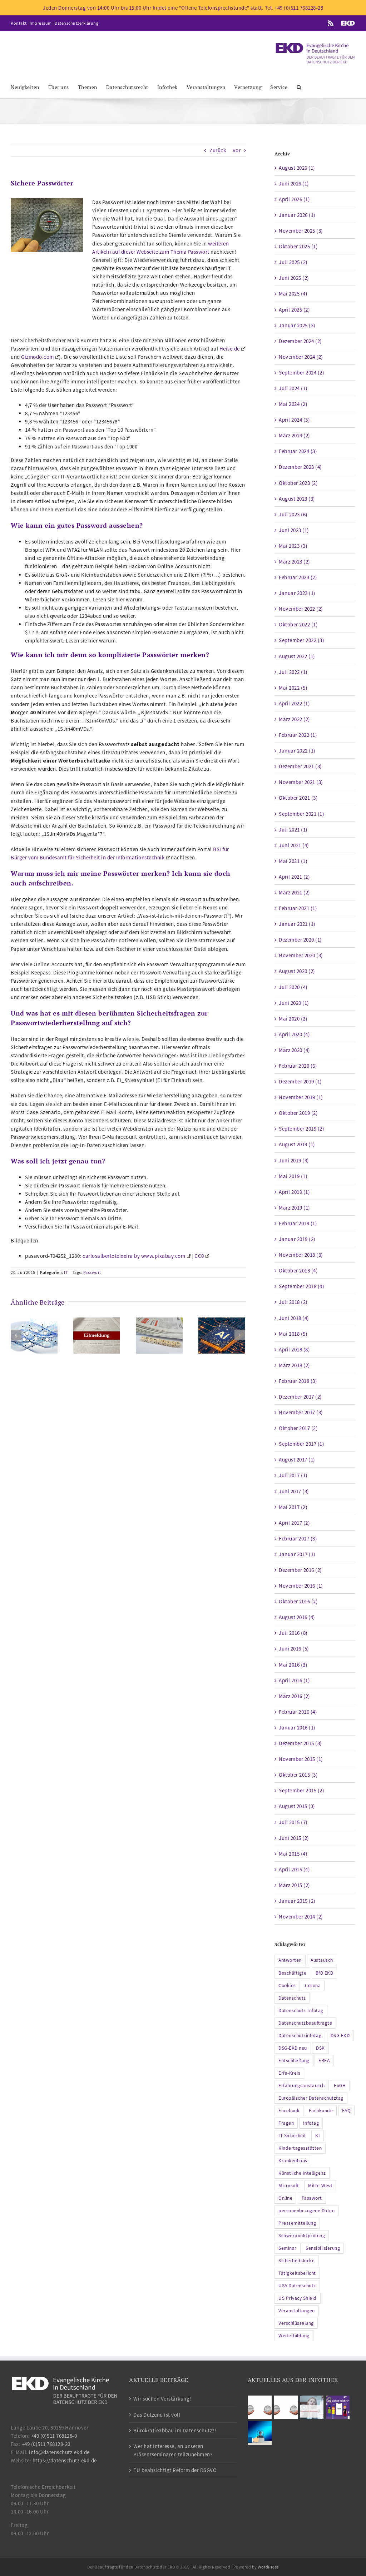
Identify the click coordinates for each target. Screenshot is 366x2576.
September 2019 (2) (301, 1129)
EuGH (340, 2086)
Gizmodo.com (38, 357)
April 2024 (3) (294, 420)
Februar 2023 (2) (298, 577)
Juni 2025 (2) (294, 278)
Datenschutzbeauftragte (305, 2023)
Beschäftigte (292, 1973)
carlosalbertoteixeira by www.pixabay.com (134, 1256)
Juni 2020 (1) (294, 1003)
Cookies (287, 1986)
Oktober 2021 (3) (298, 798)
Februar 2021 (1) (298, 908)
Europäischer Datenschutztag (311, 2098)
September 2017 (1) (301, 1444)
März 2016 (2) (295, 1696)
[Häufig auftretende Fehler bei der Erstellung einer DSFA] (34, 1335)
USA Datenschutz (297, 2286)
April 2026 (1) (294, 199)
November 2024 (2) (301, 357)
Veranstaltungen (297, 2311)
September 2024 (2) (301, 373)
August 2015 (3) (297, 1806)
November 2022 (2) (301, 609)
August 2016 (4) (297, 1617)
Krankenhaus (293, 2161)
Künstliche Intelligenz (302, 2173)
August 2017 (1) (297, 1460)
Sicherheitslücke (296, 2261)
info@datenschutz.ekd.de (59, 2452)
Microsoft (289, 2186)
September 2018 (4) (301, 1286)
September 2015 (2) (301, 1790)
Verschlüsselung (296, 2323)
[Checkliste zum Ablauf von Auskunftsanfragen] (260, 2433)
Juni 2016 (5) (294, 1649)
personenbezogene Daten (306, 2211)
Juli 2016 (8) (293, 1633)
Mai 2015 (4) (293, 1854)
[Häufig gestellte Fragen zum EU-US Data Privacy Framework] (286, 2407)
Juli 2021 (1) (293, 830)
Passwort (92, 1272)
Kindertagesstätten (300, 2148)
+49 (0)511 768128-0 (54, 2436)
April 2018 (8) (294, 1349)
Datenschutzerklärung (76, 23)
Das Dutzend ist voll (157, 2415)
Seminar (288, 2248)
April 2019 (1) (294, 1192)
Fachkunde (321, 2111)
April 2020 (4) (294, 1034)
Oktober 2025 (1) (298, 246)
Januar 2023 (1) (297, 593)
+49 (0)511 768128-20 (46, 2444)
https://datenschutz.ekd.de (65, 2460)
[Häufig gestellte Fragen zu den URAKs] (260, 2407)
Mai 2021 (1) (293, 861)
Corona (313, 1986)
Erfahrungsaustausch (302, 2086)
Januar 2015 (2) (297, 1901)
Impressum (41, 23)
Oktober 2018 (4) (298, 1270)
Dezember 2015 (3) (300, 1743)
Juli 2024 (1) (293, 388)
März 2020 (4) (295, 1050)
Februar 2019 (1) (298, 1223)
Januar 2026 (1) (297, 215)
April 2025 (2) (294, 310)
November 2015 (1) (301, 1759)
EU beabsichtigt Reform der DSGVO (175, 2470)
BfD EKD (325, 1973)
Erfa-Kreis (289, 2073)
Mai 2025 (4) (293, 294)
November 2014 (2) (301, 1917)
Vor (237, 150)
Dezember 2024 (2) (300, 341)
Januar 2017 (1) (297, 1554)
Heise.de (230, 349)
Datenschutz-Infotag (301, 2011)
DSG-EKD (340, 2036)
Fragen (286, 2123)
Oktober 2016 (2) (298, 1601)
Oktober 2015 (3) (298, 1775)
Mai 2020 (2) (293, 1019)
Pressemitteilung (297, 2223)
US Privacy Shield (298, 2298)
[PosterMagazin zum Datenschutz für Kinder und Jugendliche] (338, 2407)
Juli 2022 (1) (293, 672)
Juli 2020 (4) (293, 987)
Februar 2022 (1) (298, 735)
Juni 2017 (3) (294, 1491)
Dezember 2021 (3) (300, 766)
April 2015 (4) (294, 1869)
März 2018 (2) (295, 1365)
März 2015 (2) (295, 1885)
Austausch (322, 1960)
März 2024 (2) (295, 435)
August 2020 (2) (297, 971)
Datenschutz (292, 1998)
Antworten (290, 1960)
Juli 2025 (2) (293, 262)
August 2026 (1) (297, 168)
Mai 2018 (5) (293, 1334)
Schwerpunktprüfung (302, 2236)
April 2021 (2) (294, 877)
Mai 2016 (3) (293, 1665)
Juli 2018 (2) (293, 1302)
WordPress (268, 2567)
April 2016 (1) (294, 1680)
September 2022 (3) (301, 640)
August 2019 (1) (297, 1144)
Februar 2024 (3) (298, 451)
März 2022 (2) (295, 719)
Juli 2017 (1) (293, 1475)
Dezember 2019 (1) (300, 1081)
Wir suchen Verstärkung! (162, 2399)
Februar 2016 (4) (298, 1712)
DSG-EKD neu (293, 2048)
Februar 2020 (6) (298, 1066)
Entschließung (294, 2061)
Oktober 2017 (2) (298, 1428)
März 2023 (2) (295, 562)
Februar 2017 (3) (298, 1538)
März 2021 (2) (295, 892)
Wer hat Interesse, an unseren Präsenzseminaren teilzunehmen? (173, 2450)
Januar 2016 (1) (297, 1728)
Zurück (218, 150)
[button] (299, 87)
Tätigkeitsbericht (297, 2273)
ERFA (324, 2061)
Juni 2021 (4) (294, 845)
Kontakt (19, 23)
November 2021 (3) (301, 782)
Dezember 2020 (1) (300, 940)
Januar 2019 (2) (297, 1239)
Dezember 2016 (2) (300, 1570)
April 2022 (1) (294, 703)
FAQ (347, 2111)
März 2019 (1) (295, 1208)
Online (285, 2198)
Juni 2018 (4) (294, 1318)
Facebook (289, 2111)
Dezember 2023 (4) (300, 467)
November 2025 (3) (301, 231)
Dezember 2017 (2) (300, 1397)
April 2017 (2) (294, 1523)
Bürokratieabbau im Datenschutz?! (175, 2430)
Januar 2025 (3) (297, 325)
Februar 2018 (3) (298, 1381)
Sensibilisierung (323, 2248)
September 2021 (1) (301, 814)
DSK (320, 2048)
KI (318, 2136)
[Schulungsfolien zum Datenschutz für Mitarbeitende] (312, 2407)
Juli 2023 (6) (293, 514)
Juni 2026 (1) (294, 183)
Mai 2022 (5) (293, 688)
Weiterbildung (294, 2336)
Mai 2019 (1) (293, 1176)
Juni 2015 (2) (294, 1838)
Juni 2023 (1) (294, 530)
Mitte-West (320, 2186)
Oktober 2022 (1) (298, 624)
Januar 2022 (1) (297, 751)
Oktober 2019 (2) (298, 1113)
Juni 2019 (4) (294, 1160)
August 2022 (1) (297, 656)
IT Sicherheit (292, 2136)
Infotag (311, 2123)
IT (66, 1272)
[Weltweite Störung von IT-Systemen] (97, 1335)
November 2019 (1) (301, 1097)
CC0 (199, 1256)
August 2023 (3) (297, 499)
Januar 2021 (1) (297, 924)
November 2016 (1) (301, 1586)
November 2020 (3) (301, 955)
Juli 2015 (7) (293, 1822)
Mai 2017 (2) (293, 1507)
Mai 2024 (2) (293, 404)
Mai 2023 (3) (293, 546)
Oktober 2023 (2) (298, 483)
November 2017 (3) (301, 1412)
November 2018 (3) (301, 1255)
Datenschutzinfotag (300, 2036)
